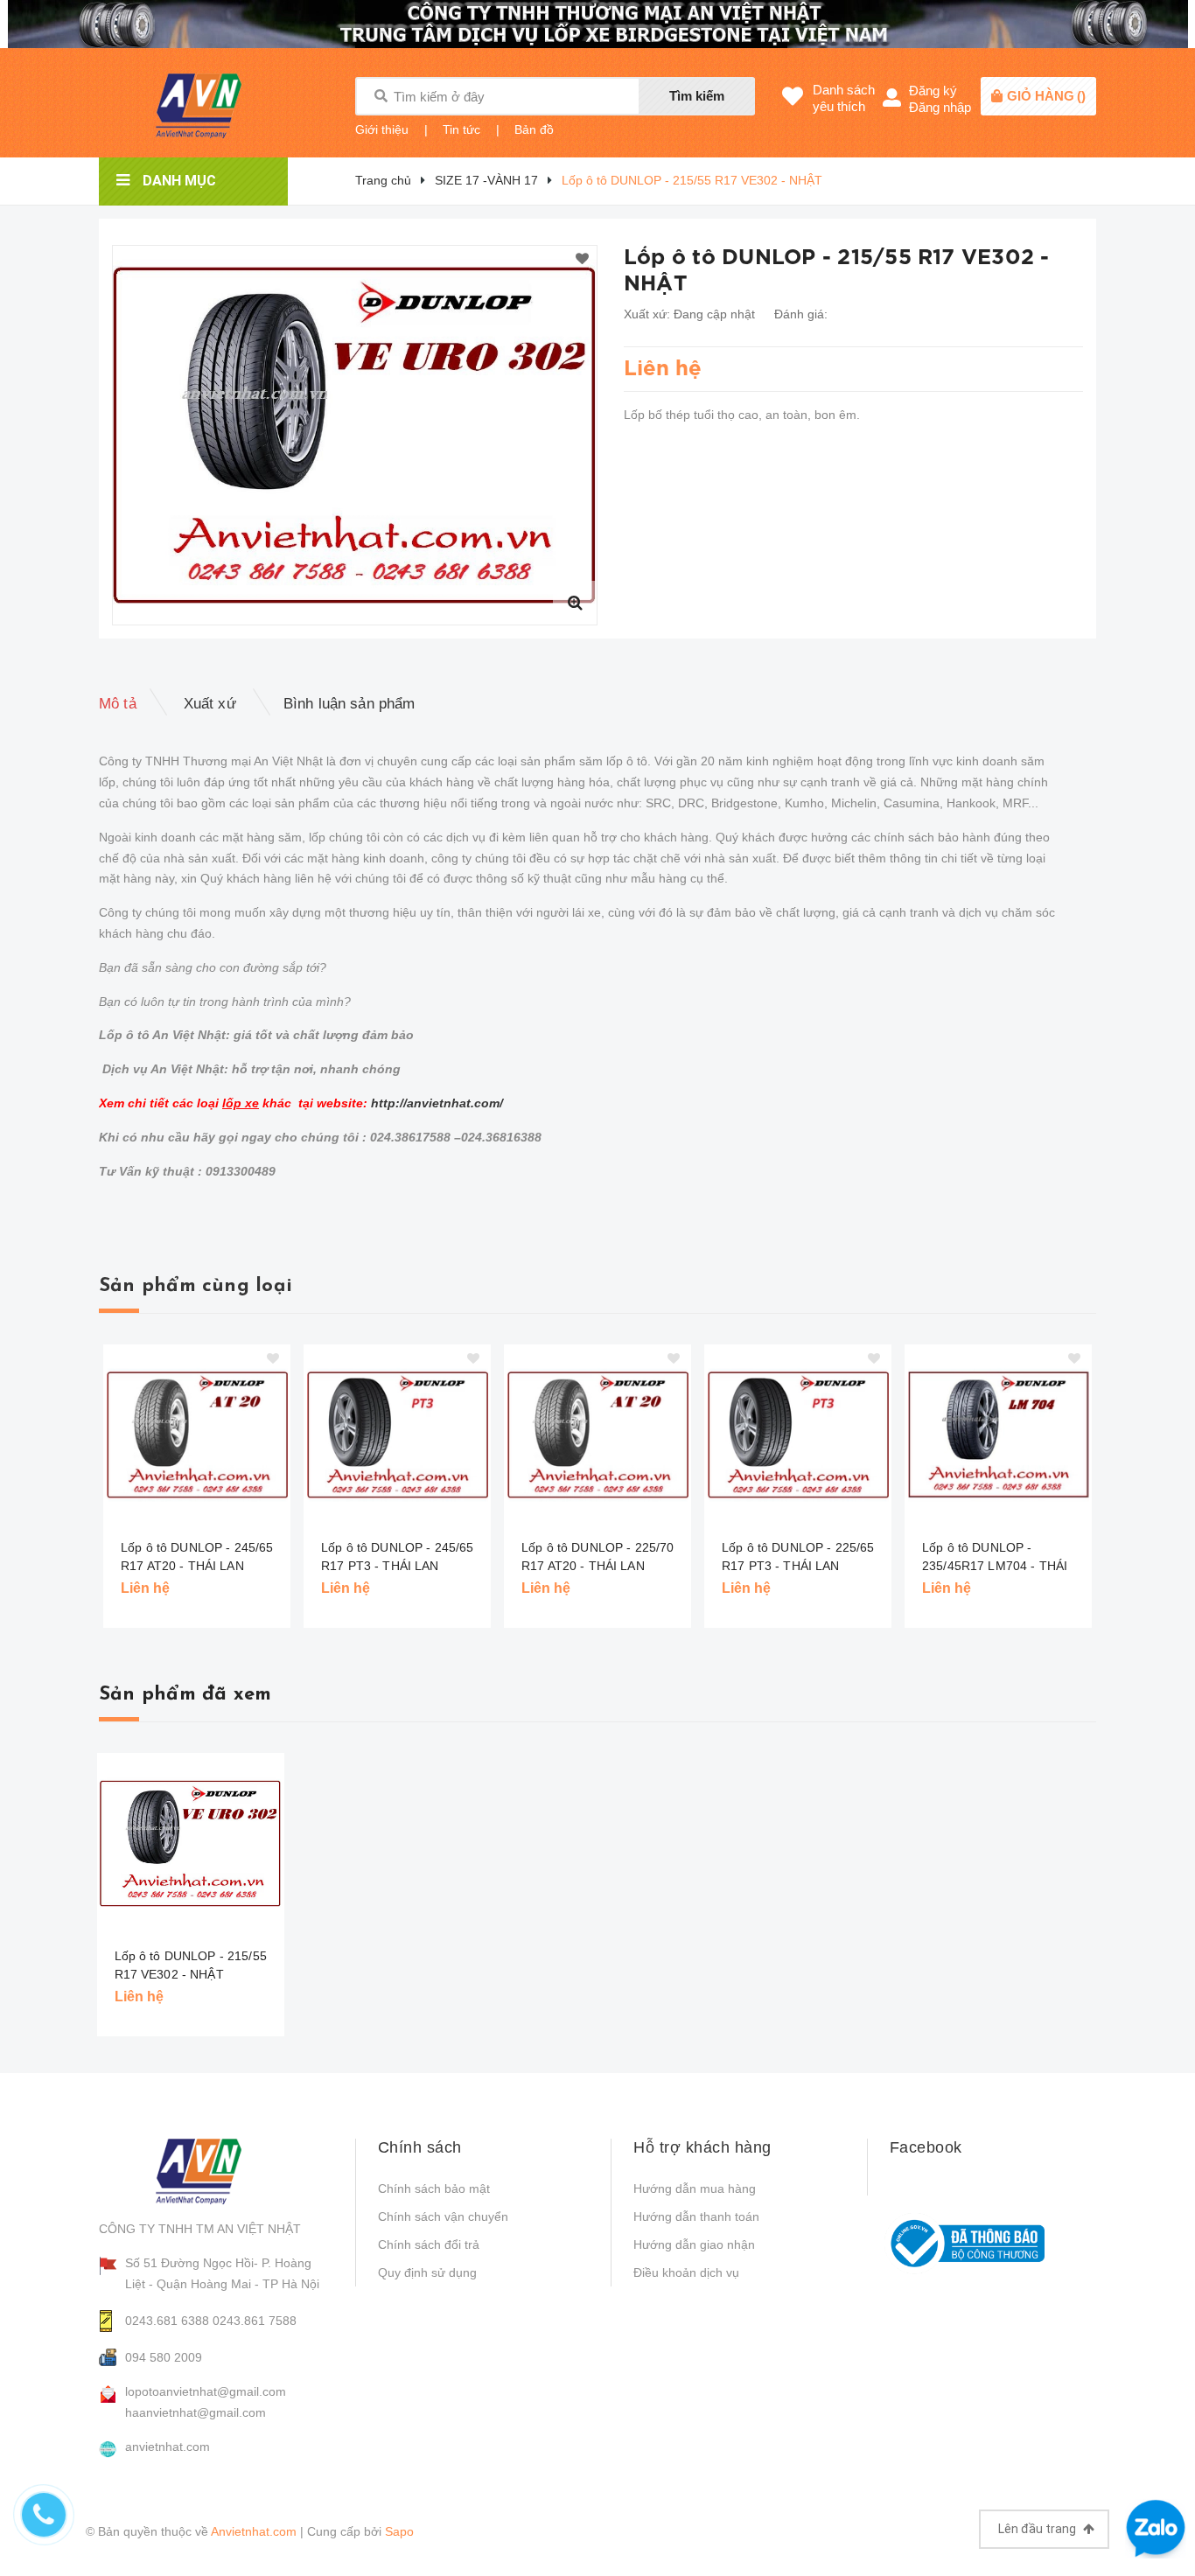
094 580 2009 (164, 2357)
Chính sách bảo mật (434, 2189)
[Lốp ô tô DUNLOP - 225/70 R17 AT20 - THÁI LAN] (597, 1435)
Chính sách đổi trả (429, 2244)
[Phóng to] (575, 603)
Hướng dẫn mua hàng (695, 2189)
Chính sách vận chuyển (443, 2216)
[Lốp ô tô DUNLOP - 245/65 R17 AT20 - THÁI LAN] (197, 1435)
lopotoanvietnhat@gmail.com (206, 2391)
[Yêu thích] (582, 260)
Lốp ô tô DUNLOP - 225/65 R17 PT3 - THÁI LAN (798, 1557)
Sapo (399, 2531)
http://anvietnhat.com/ (437, 1103)
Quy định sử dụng (427, 2272)
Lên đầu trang (1038, 2529)
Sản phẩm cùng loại (196, 1286)
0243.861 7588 (255, 2321)
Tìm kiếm (697, 96)
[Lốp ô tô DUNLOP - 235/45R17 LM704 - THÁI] (998, 1435)
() (1046, 96)
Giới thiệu (382, 129)
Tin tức (461, 129)
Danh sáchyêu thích (844, 98)
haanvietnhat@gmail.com (196, 2412)
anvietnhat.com (168, 2447)
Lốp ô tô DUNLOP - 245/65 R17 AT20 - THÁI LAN (197, 1557)
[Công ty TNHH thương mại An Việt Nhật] (213, 2171)
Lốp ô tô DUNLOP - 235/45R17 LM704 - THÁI (995, 1557)
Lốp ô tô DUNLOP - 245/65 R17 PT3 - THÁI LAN (397, 1557)
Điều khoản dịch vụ (686, 2272)
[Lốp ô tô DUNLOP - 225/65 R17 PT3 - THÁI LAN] (798, 1435)
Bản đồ (534, 129)
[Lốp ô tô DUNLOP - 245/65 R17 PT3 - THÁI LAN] (397, 1435)
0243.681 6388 (167, 2321)
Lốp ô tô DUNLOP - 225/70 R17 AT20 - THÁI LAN (597, 1557)
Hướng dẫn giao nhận (694, 2244)
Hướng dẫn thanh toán (696, 2216)
